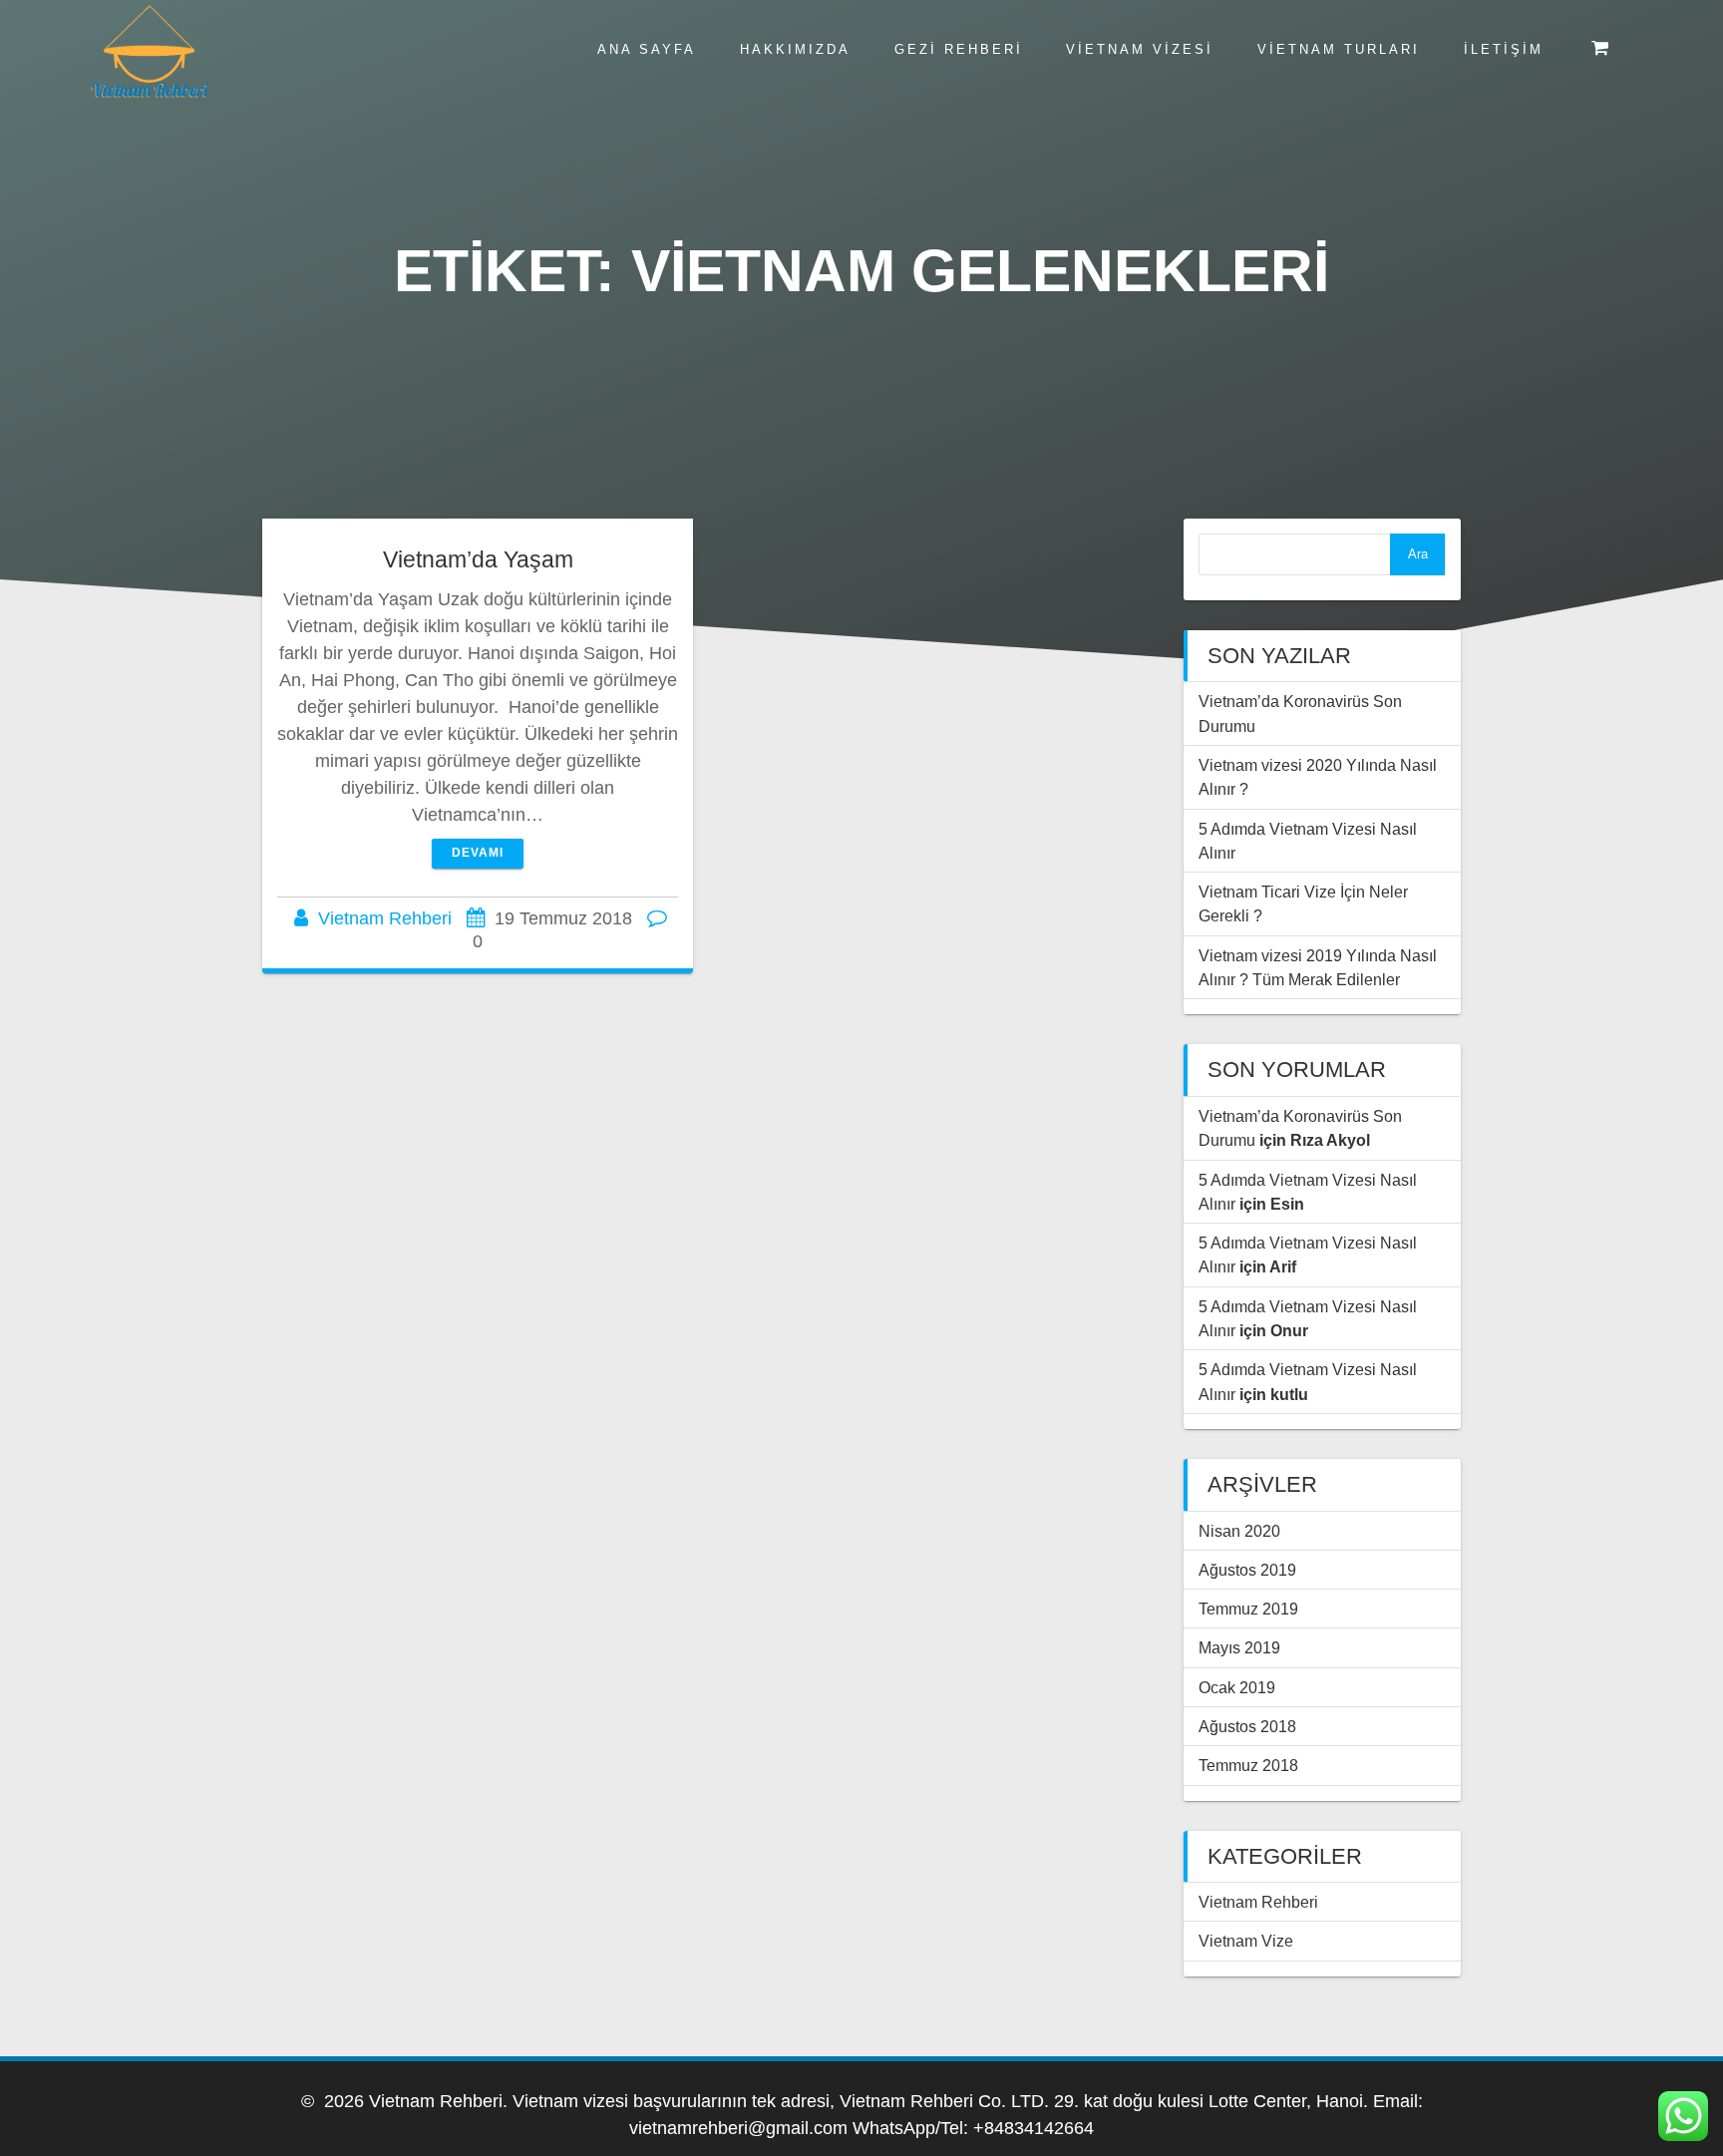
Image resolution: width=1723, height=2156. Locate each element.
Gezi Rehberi (959, 49)
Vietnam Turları (1339, 49)
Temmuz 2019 (1248, 1609)
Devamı (478, 853)
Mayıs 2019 (1239, 1647)
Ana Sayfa (647, 49)
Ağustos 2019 (1247, 1570)
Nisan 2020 (1239, 1531)
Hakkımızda (795, 49)
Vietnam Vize (1246, 1941)
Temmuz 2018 (1248, 1765)
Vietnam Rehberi (385, 918)
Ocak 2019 (1237, 1687)
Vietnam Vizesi (1140, 49)
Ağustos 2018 (1247, 1726)
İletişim (1504, 49)
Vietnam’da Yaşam (478, 559)
